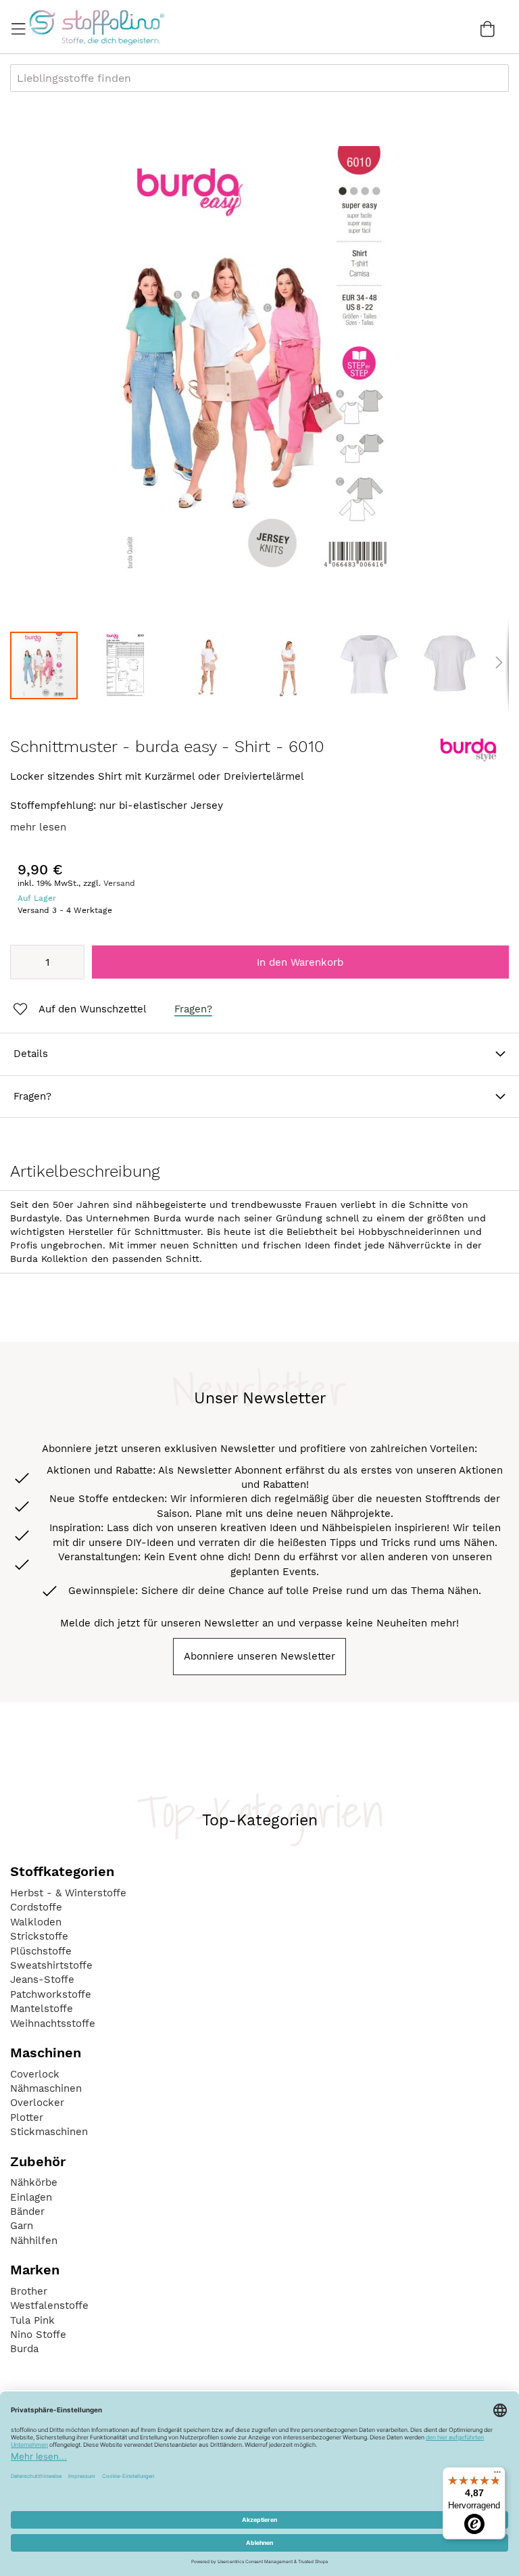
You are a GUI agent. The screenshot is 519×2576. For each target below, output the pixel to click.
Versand (119, 883)
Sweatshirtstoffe (51, 1965)
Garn (22, 2226)
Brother (29, 2291)
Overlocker (37, 2103)
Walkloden (36, 1922)
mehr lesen (38, 827)
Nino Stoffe (38, 2335)
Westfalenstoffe (49, 2305)
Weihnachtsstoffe (53, 2023)
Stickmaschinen (49, 2132)
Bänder (27, 2211)
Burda (24, 2349)
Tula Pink (32, 2320)
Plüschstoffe (41, 1951)
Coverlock (35, 2074)
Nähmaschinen (46, 2088)
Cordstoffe (36, 1907)
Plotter (27, 2117)
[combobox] (259, 78)
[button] (132, 665)
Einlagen (31, 2197)
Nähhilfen (34, 2241)
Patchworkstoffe (51, 1994)
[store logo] (96, 27)
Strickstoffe (39, 1936)
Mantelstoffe (42, 2009)
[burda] (468, 759)
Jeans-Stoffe (42, 1980)
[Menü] (497, 2475)
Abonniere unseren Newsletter (259, 1656)
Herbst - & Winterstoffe (68, 1893)
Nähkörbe (34, 2182)
